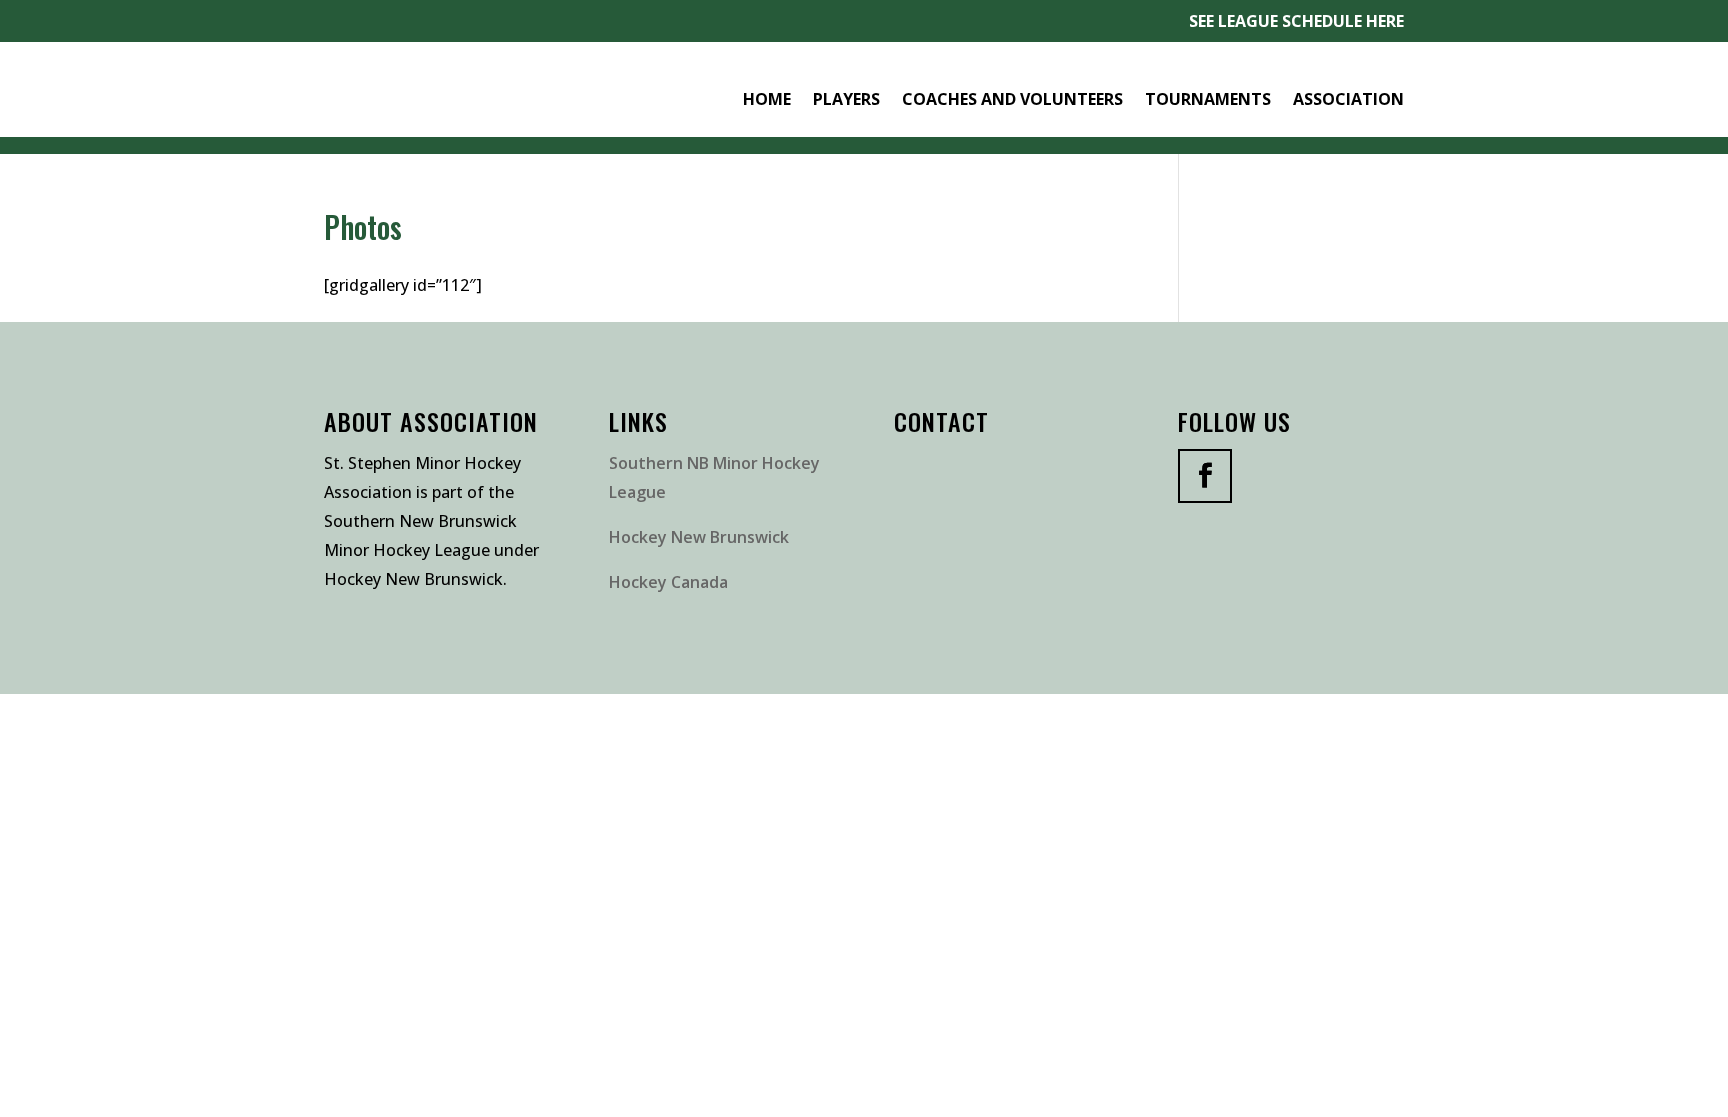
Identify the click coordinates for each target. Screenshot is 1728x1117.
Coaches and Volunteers (1012, 99)
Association (1348, 99)
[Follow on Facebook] (1205, 476)
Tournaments (1208, 99)
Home (767, 99)
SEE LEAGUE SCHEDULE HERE (1296, 21)
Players (846, 99)
